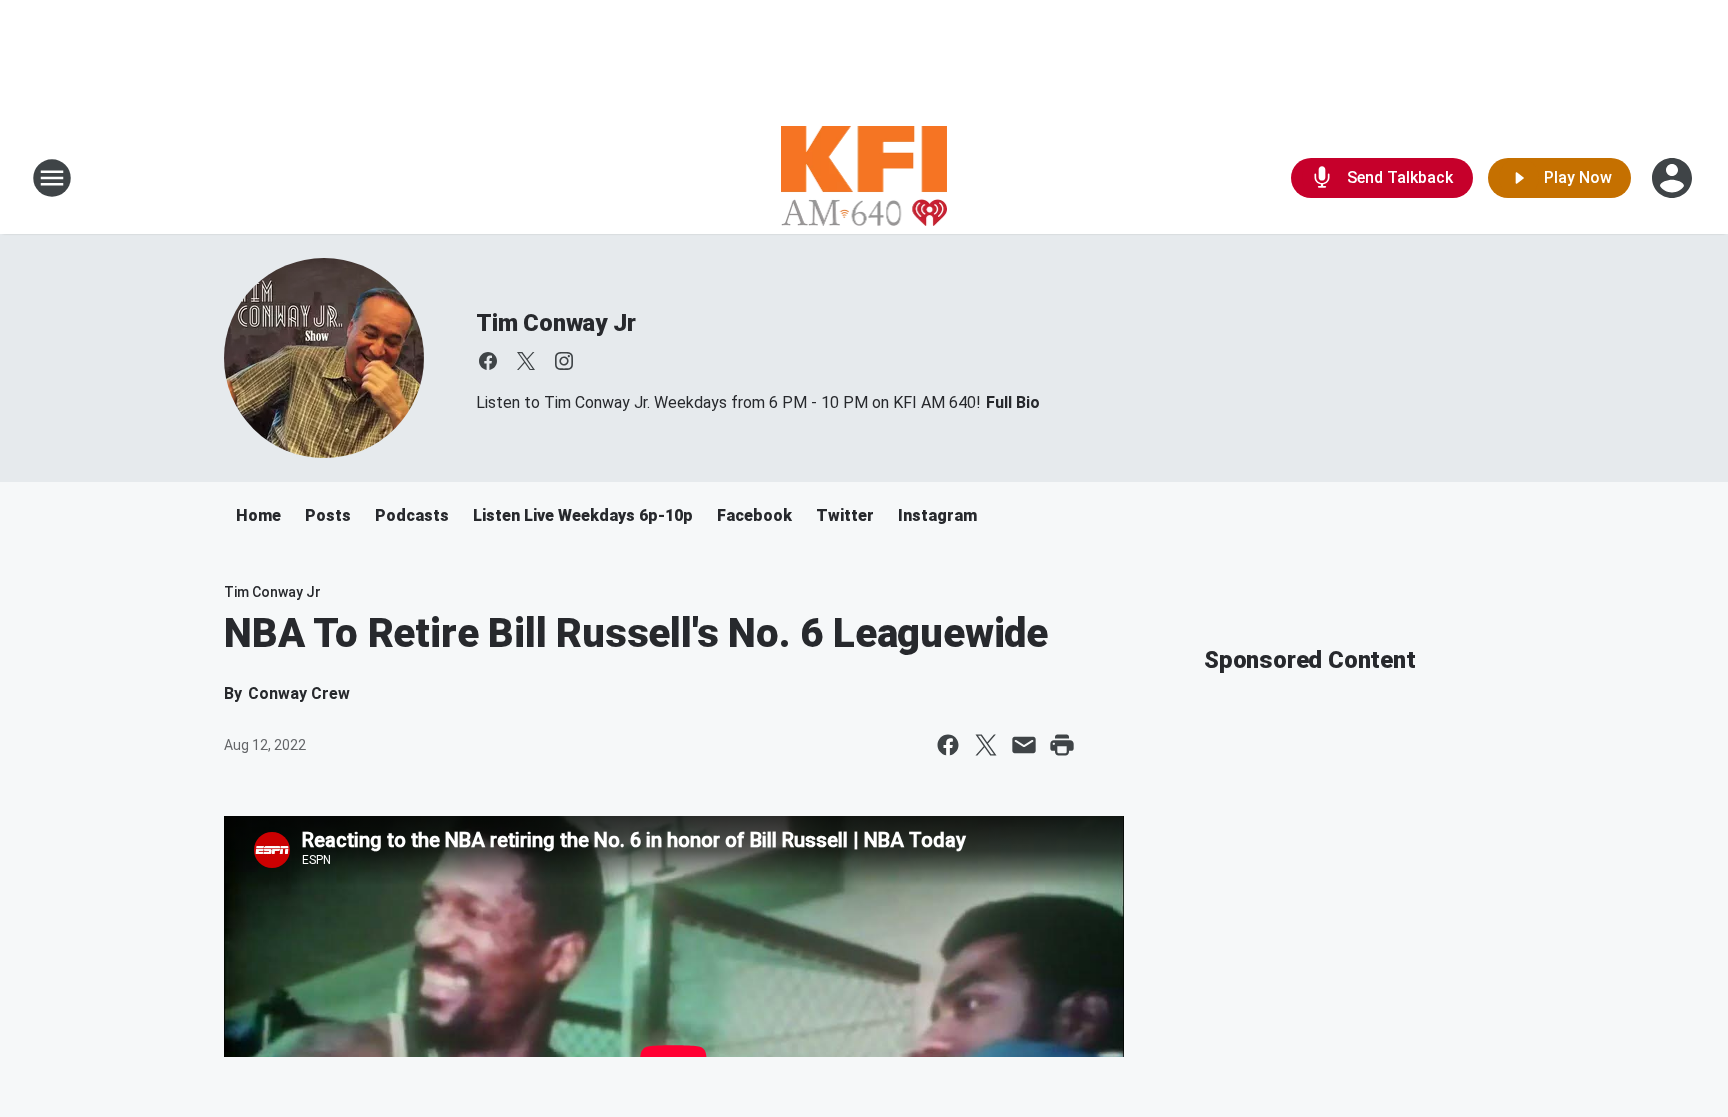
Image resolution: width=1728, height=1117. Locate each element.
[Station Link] (864, 178)
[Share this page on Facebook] (948, 745)
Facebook (754, 515)
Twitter (845, 515)
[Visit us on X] (526, 361)
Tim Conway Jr (555, 323)
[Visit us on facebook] (488, 361)
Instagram (937, 515)
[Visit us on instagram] (564, 361)
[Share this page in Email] (1024, 745)
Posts (328, 515)
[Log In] (1674, 178)
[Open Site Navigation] (52, 178)
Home (258, 515)
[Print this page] (1062, 745)
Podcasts (412, 515)
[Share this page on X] (986, 745)
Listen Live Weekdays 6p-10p (583, 515)
